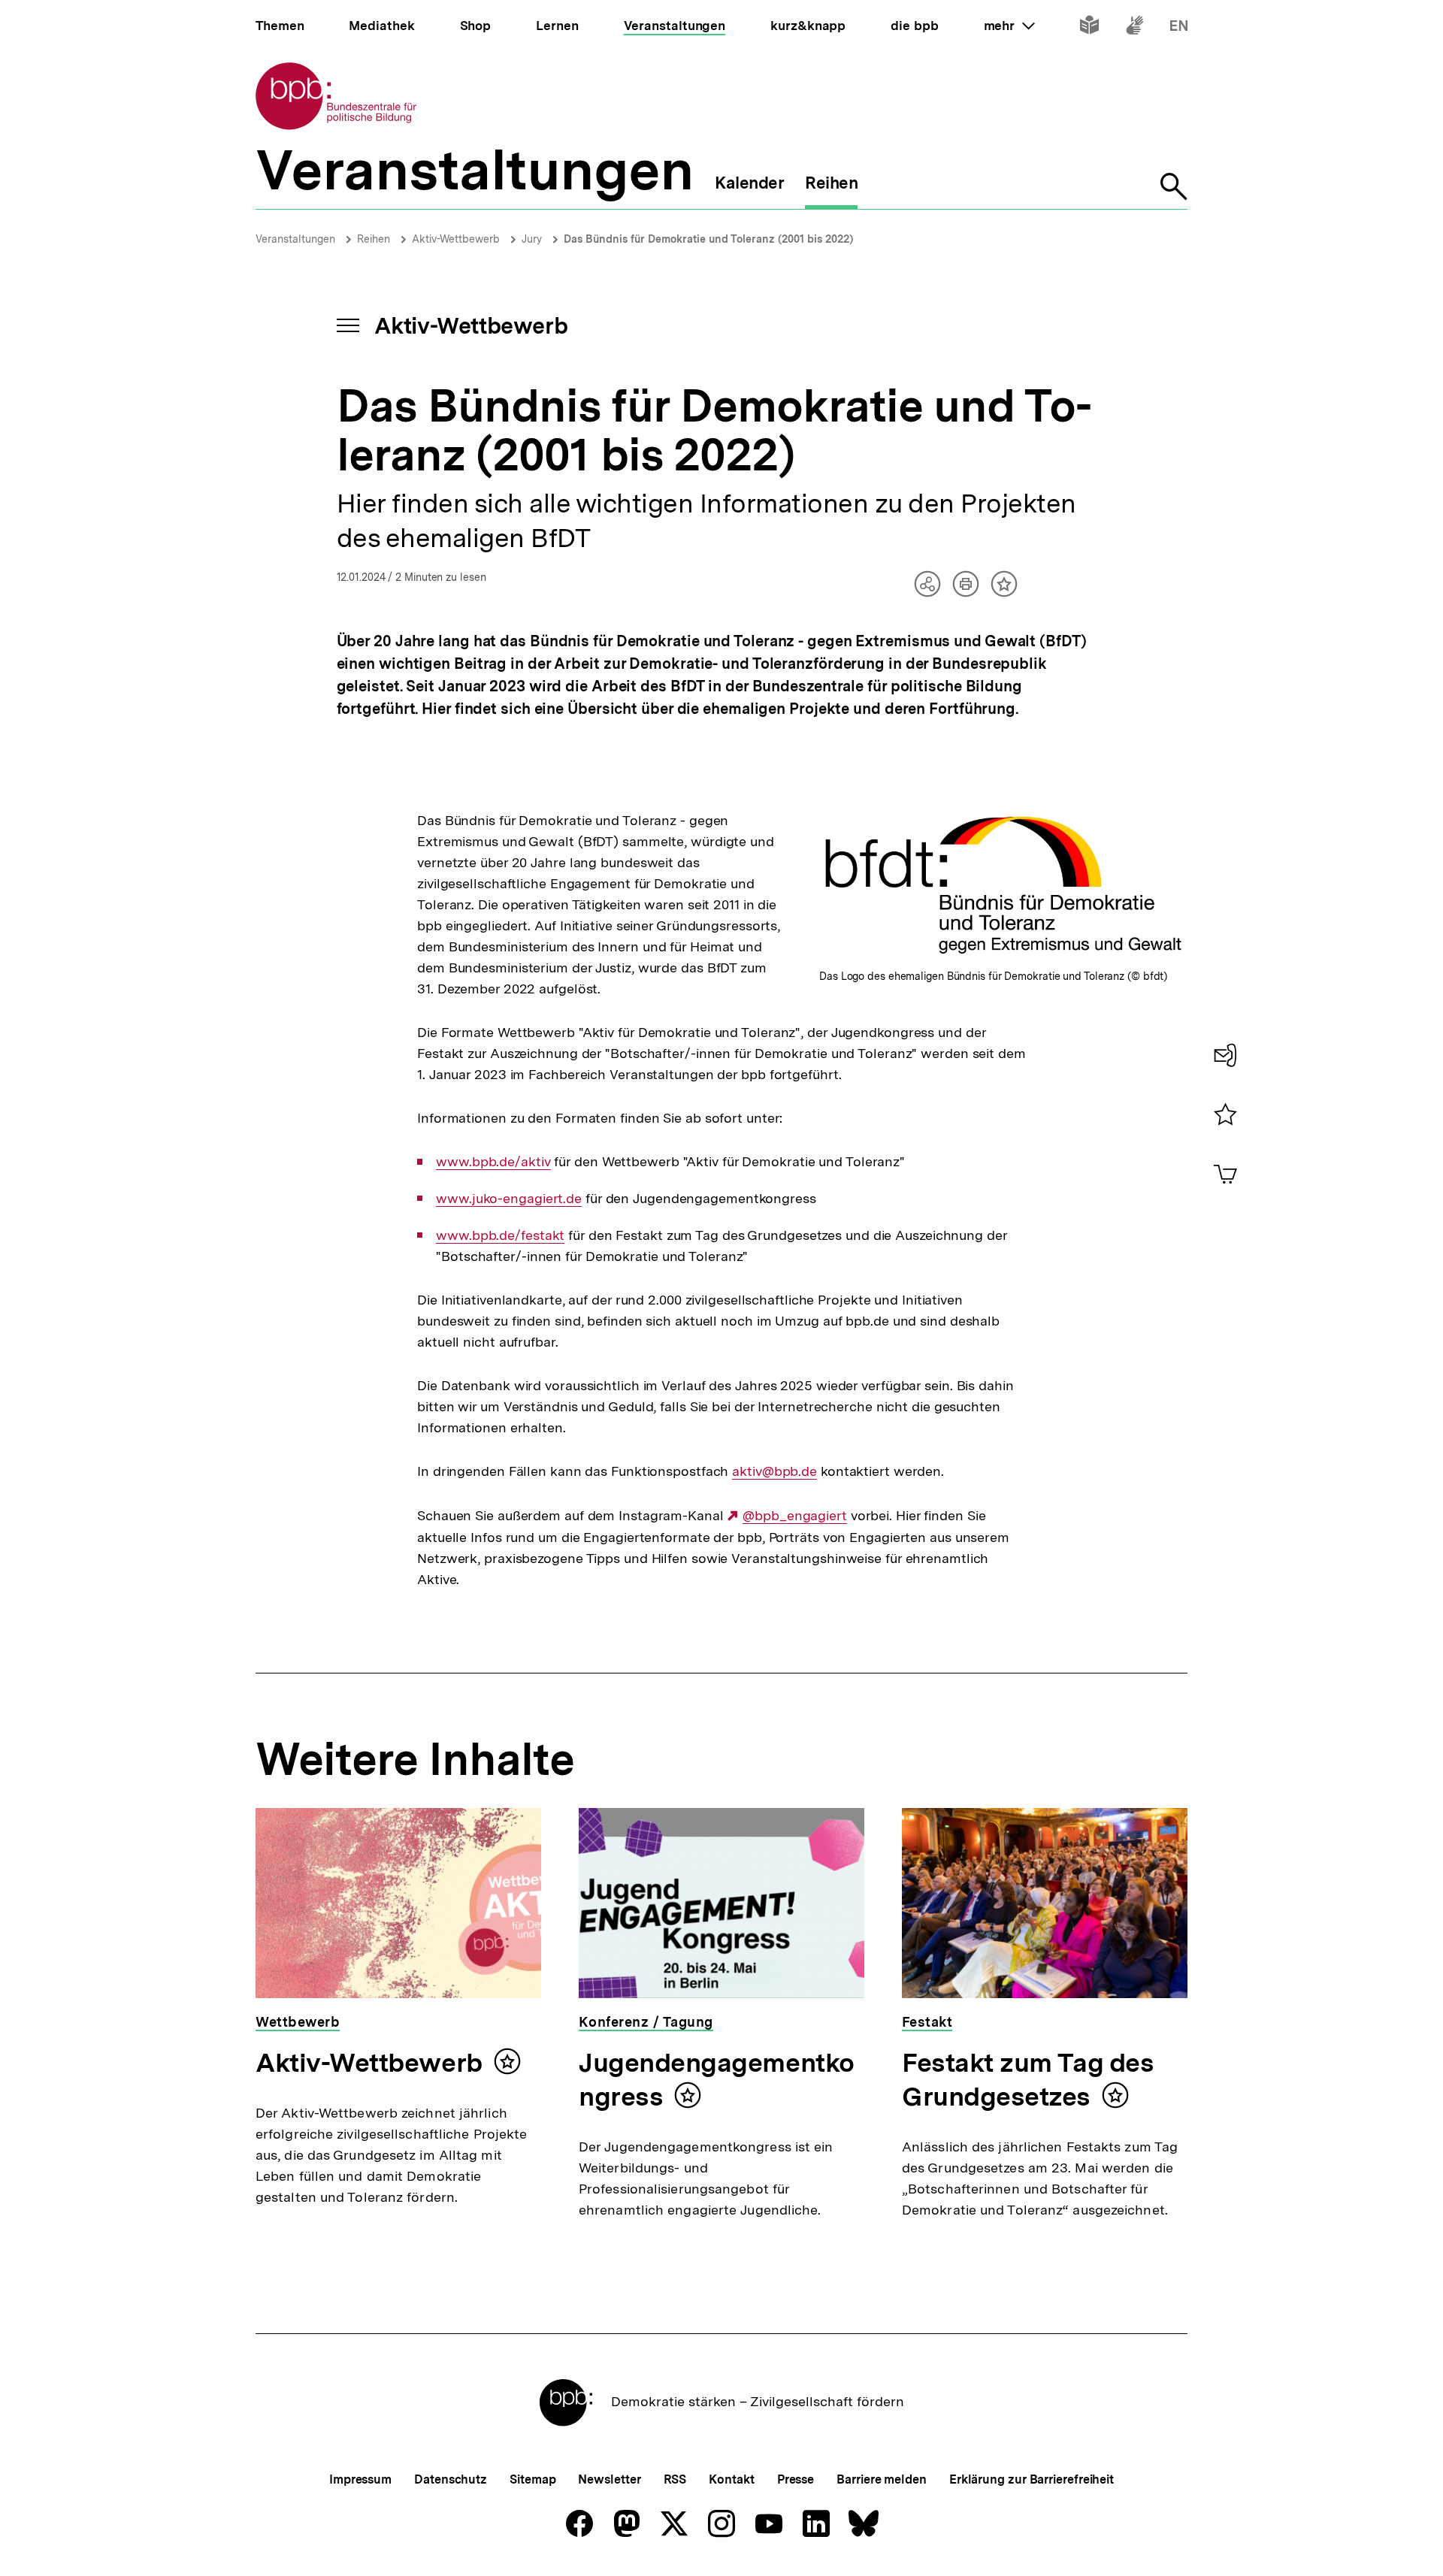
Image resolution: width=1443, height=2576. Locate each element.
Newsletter (609, 2479)
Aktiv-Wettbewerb (456, 239)
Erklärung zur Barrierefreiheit (1032, 2479)
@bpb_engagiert (795, 1516)
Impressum (360, 2479)
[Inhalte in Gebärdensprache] (1134, 28)
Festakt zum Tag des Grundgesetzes (1028, 2080)
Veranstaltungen (295, 239)
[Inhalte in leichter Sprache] (1089, 28)
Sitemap (532, 2479)
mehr (1009, 26)
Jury (532, 239)
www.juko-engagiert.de (509, 1199)
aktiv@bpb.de (774, 1471)
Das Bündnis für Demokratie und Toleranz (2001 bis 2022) (708, 239)
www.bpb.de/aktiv (493, 1162)
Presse (796, 2479)
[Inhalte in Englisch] (1179, 28)
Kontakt (731, 2479)
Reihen (374, 239)
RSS (675, 2479)
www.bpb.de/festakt (500, 1235)
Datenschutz (451, 2479)
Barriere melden (882, 2479)
